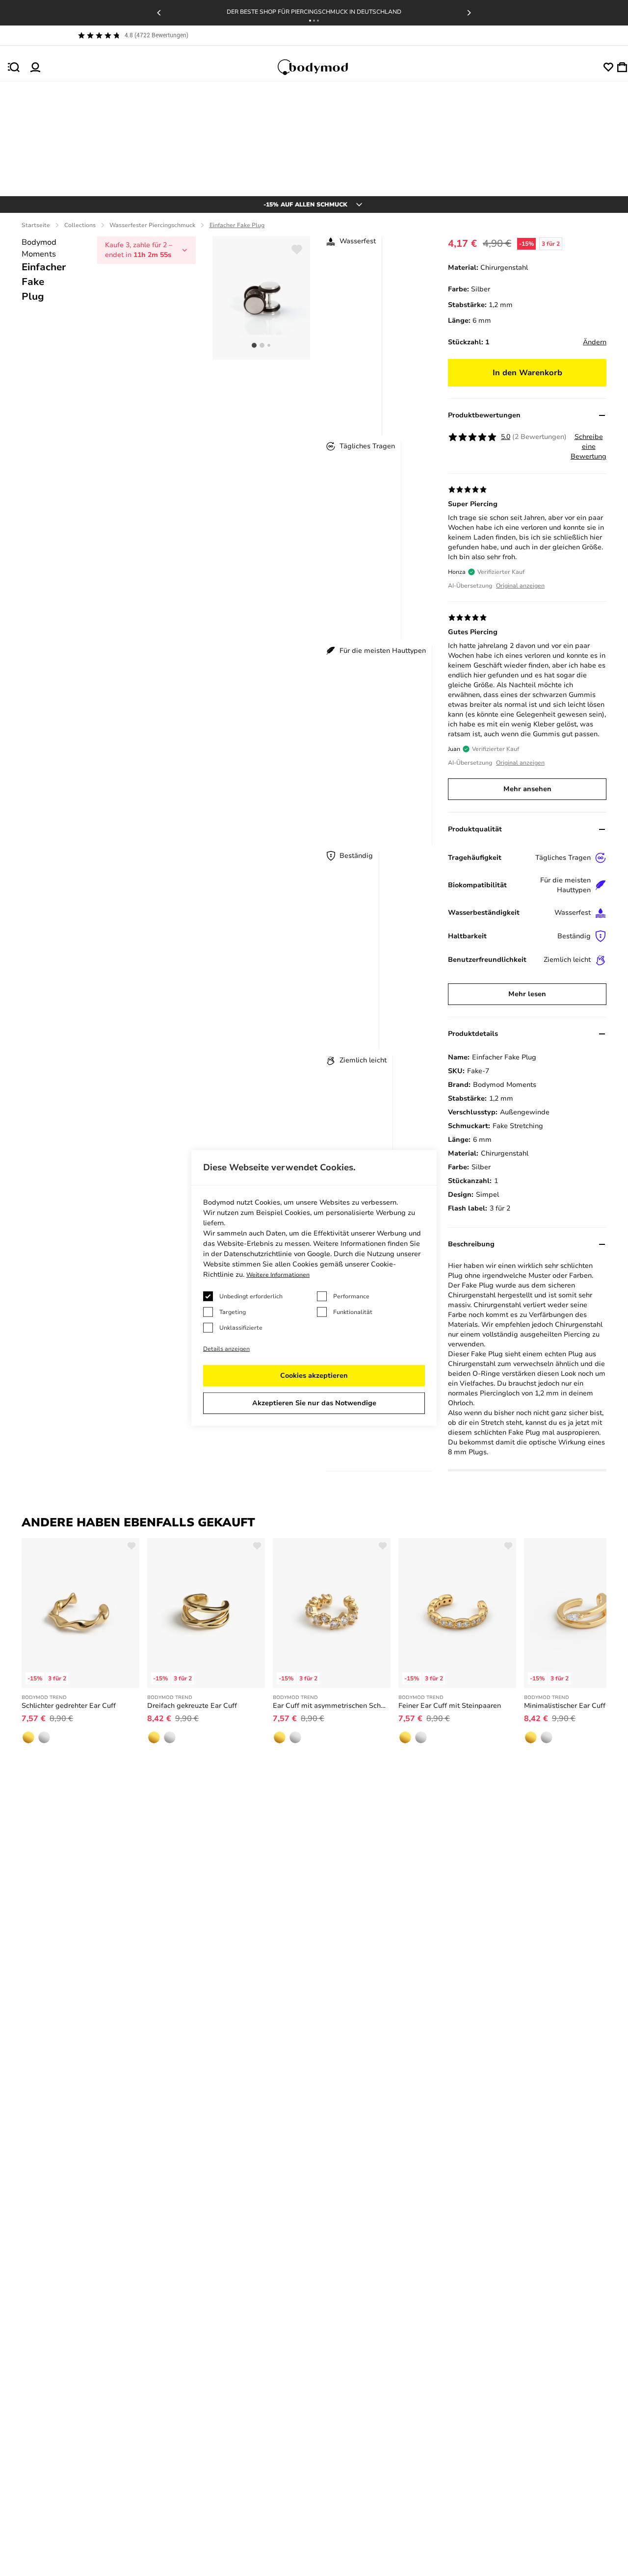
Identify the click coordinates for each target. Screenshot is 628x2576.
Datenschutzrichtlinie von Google (277, 1254)
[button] (310, 21)
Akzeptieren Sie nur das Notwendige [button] (314, 1403)
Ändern (595, 342)
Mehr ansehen (527, 789)
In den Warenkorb (527, 373)
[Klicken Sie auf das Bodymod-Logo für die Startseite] (322, 67)
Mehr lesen (527, 994)
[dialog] (314, 1288)
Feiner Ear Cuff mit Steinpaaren (450, 1706)
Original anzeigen (520, 586)
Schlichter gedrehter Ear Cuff (69, 1706)
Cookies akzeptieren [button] (314, 1376)
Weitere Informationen (278, 1275)
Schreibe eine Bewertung (589, 447)
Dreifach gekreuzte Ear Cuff (192, 1706)
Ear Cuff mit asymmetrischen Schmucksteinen (332, 1706)
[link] (28, 1737)
